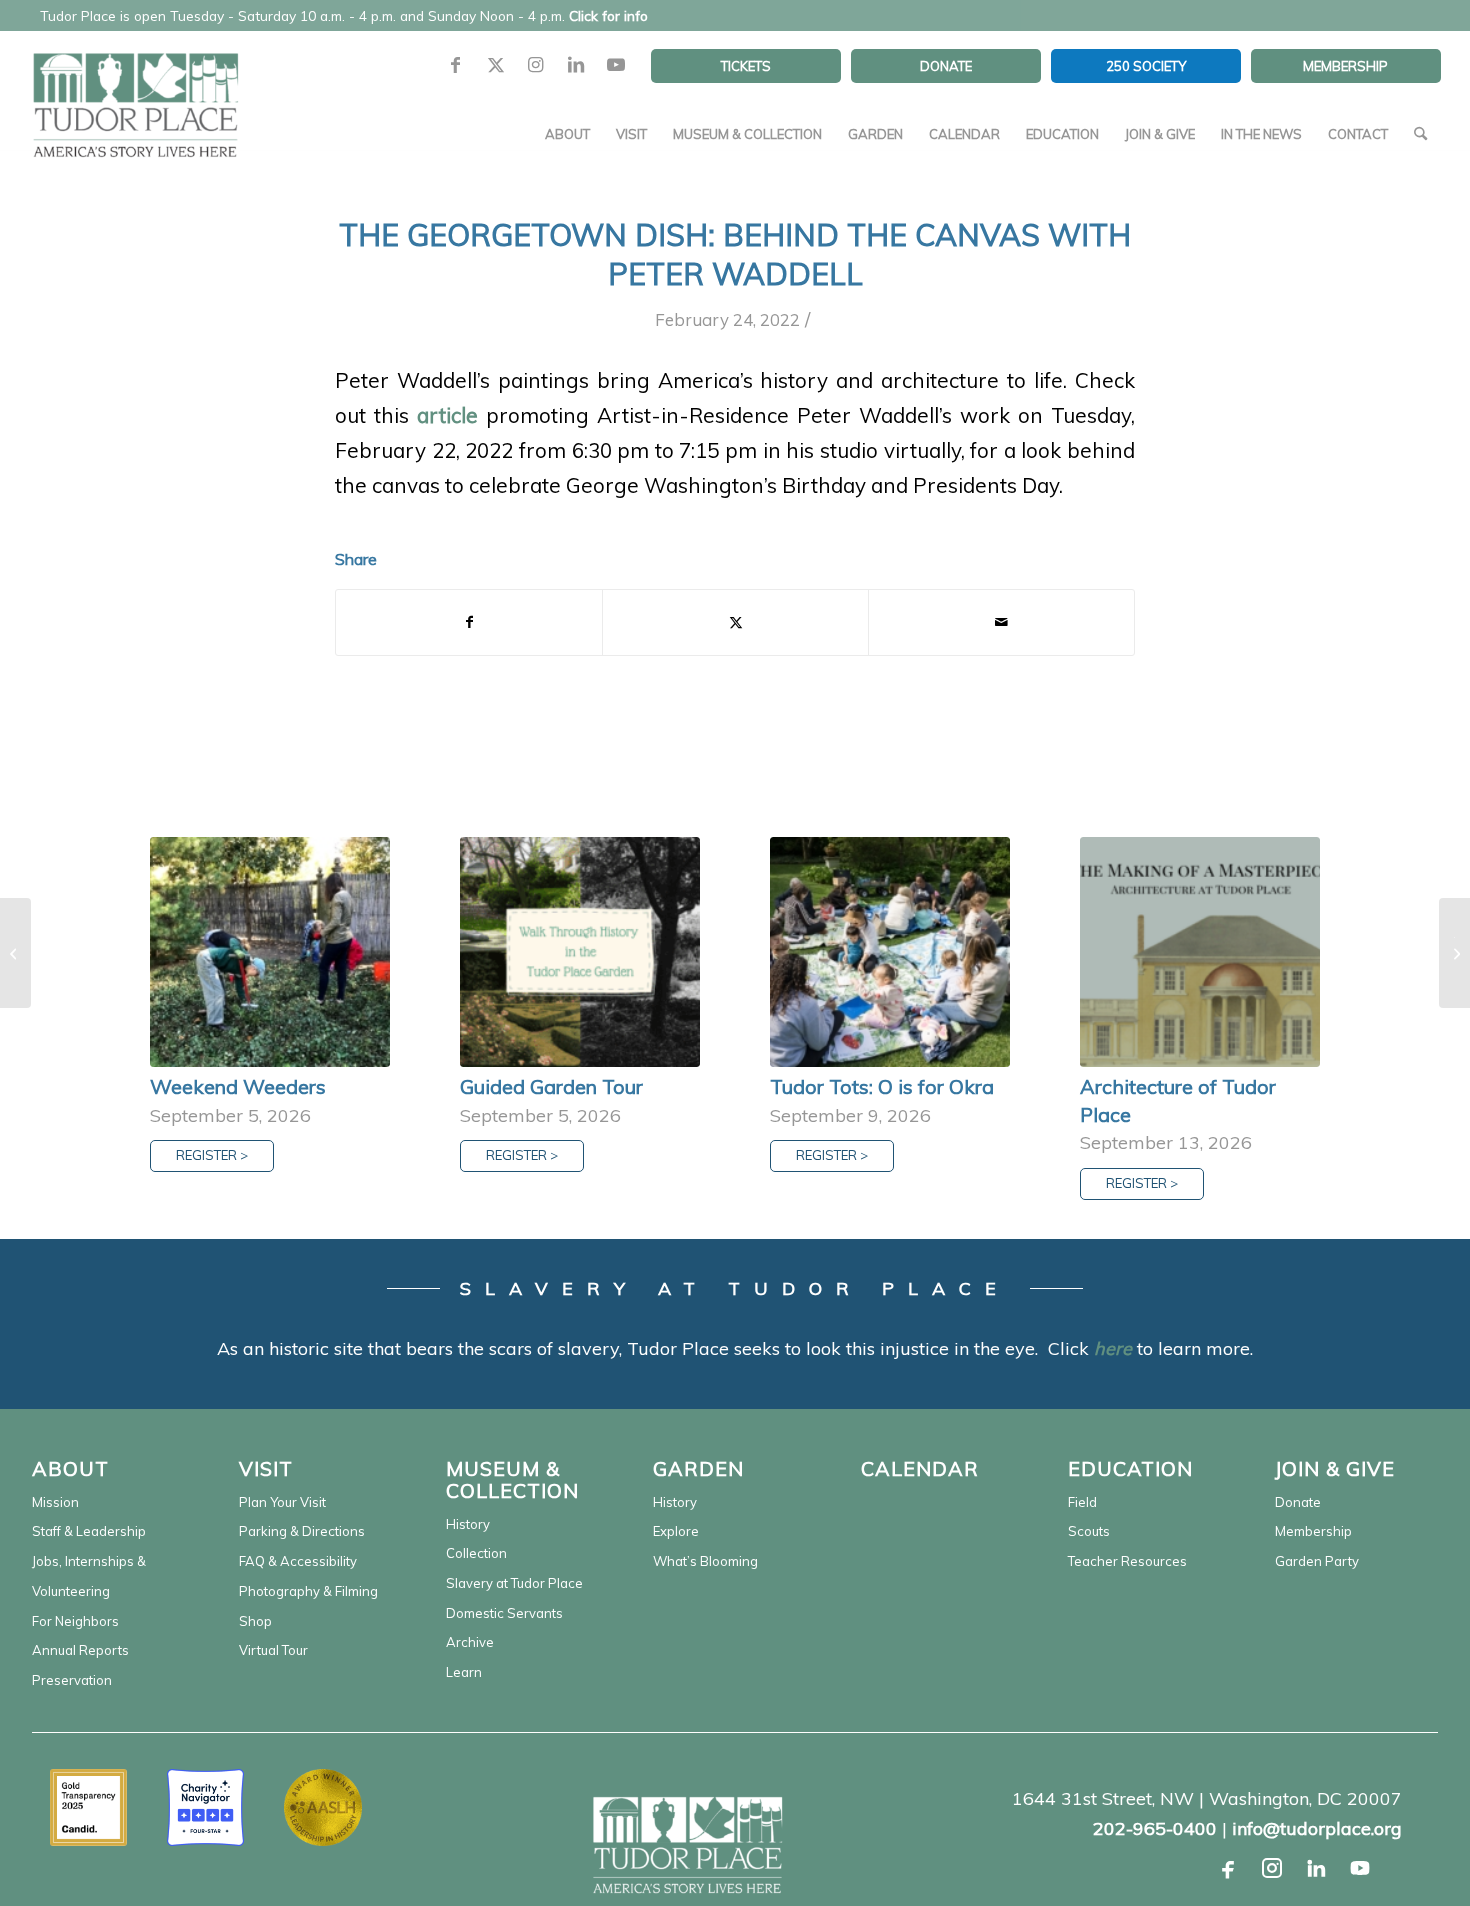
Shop (255, 1621)
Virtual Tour (273, 1650)
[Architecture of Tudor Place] (1200, 952)
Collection (476, 1553)
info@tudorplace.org (1317, 1828)
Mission (55, 1502)
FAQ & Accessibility (298, 1561)
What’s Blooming (705, 1561)
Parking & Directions (302, 1531)
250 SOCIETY (1146, 66)
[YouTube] (1360, 1868)
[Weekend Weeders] (270, 952)
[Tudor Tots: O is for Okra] (890, 952)
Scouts (1089, 1531)
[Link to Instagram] (536, 66)
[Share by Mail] (1001, 622)
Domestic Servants (504, 1613)
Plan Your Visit (282, 1502)
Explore (676, 1531)
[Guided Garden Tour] (580, 952)
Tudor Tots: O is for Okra (882, 1086)
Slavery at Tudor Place (514, 1583)
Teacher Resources (1127, 1561)
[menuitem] (746, 66)
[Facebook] (1228, 1868)
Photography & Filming (308, 1591)
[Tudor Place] (135, 94)
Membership (1313, 1531)
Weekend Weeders (238, 1086)
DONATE (946, 66)
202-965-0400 (1155, 1828)
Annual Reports (80, 1650)
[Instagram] (1272, 1868)
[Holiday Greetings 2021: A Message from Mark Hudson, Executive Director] (15, 953)
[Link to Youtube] (616, 66)
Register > (212, 1155)
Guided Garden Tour (551, 1086)
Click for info (608, 15)
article (447, 415)
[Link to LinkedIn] (576, 66)
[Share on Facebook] (469, 622)
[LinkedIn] (1316, 1868)
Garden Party (1317, 1561)
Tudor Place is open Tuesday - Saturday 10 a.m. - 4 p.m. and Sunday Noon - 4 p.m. (344, 15)
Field (1082, 1502)
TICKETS (746, 66)
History (468, 1524)
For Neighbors (75, 1621)
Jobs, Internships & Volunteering (89, 1576)
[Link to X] (496, 66)
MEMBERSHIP (1345, 66)
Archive (470, 1642)
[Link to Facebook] (456, 66)
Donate (1298, 1502)
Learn (464, 1672)
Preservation (72, 1680)
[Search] (1420, 134)
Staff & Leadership (89, 1531)
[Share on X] (735, 622)
